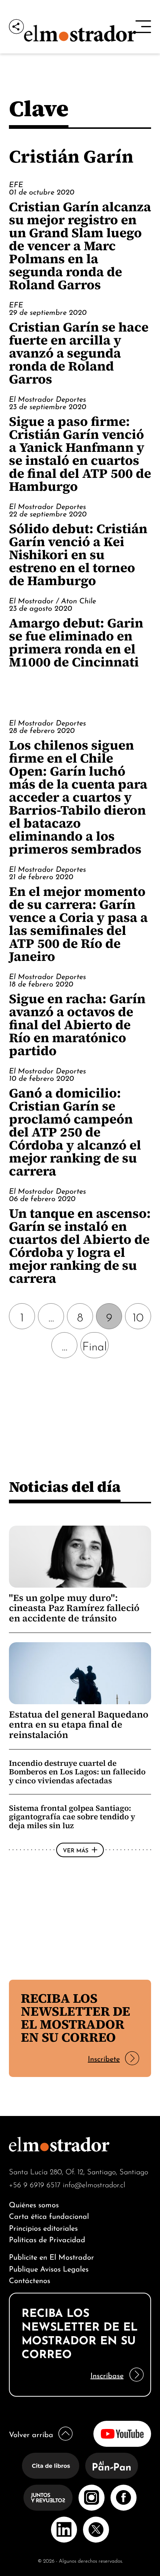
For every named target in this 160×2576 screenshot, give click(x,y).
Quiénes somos (34, 2204)
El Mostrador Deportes (47, 398)
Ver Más (76, 1850)
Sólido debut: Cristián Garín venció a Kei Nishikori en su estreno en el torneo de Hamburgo (78, 555)
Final (95, 1345)
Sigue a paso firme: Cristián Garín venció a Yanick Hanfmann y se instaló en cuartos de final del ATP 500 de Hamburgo (80, 454)
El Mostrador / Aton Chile (52, 600)
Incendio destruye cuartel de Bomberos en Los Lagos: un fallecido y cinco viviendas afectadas (77, 1772)
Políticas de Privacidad (47, 2239)
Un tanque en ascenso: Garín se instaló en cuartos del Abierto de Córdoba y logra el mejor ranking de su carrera (80, 1246)
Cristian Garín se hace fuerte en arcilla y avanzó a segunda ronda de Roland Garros (79, 353)
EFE (16, 184)
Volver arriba (31, 2434)
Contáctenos (30, 2280)
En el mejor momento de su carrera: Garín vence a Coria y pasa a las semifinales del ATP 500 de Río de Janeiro (78, 924)
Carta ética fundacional (49, 2215)
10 (138, 1316)
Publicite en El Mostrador (52, 2256)
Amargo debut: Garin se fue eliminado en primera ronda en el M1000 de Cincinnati (76, 642)
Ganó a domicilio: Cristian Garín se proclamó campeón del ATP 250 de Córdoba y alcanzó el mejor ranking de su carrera (75, 1132)
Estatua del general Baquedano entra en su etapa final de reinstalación (79, 1725)
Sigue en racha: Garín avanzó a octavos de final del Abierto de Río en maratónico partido (77, 1025)
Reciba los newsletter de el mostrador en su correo (76, 2018)
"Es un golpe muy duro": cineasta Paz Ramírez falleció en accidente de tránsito (74, 1608)
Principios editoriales (43, 2227)
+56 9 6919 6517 (35, 2184)
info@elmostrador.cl (94, 2184)
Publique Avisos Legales (49, 2268)
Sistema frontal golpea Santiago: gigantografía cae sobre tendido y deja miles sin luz (72, 1817)
